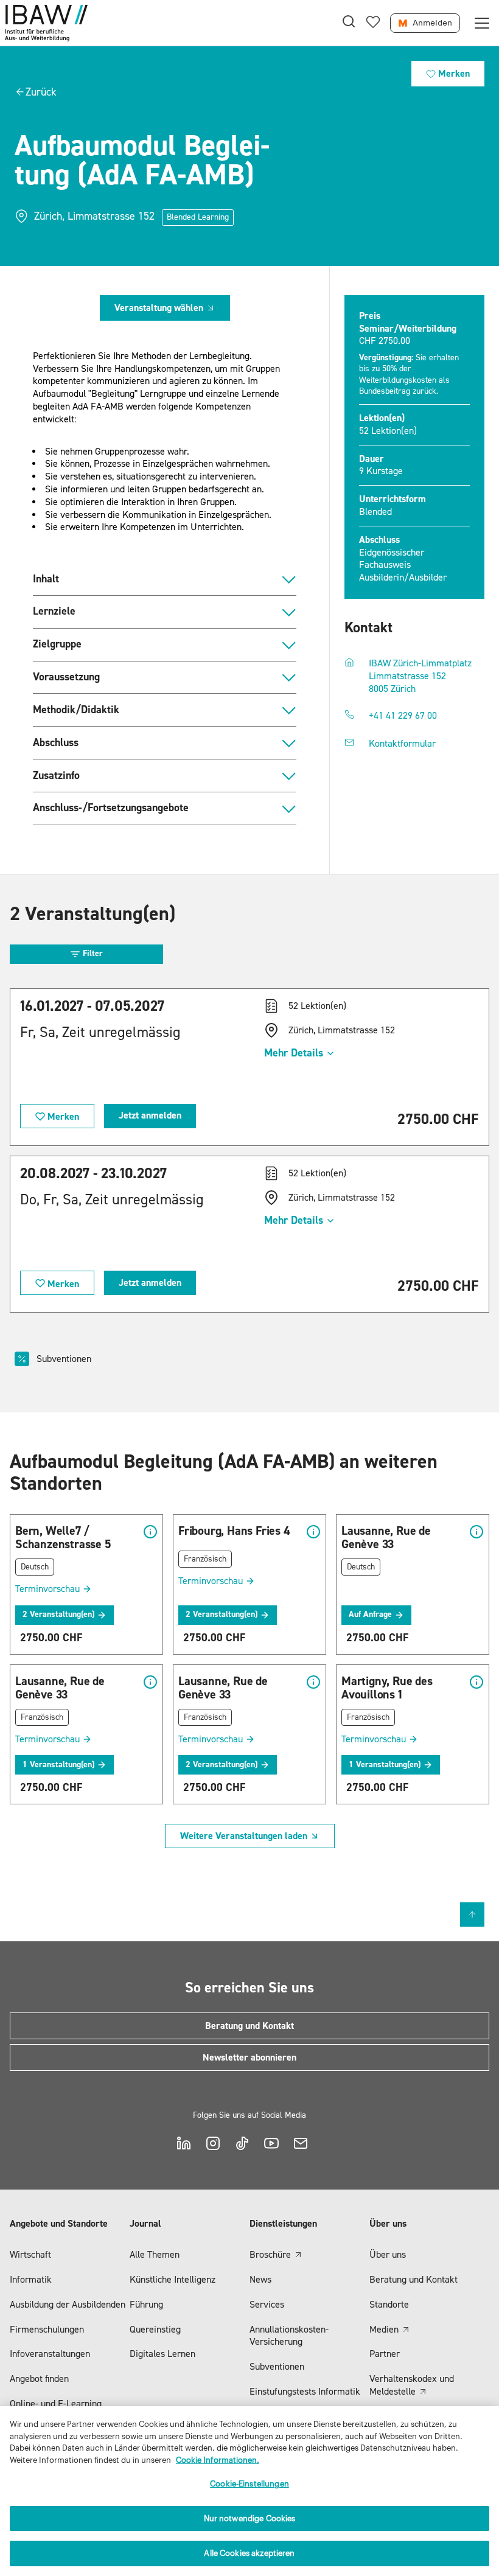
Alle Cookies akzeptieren (249, 2553)
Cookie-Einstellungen (249, 2484)
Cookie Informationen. (218, 2460)
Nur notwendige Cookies (250, 2518)
